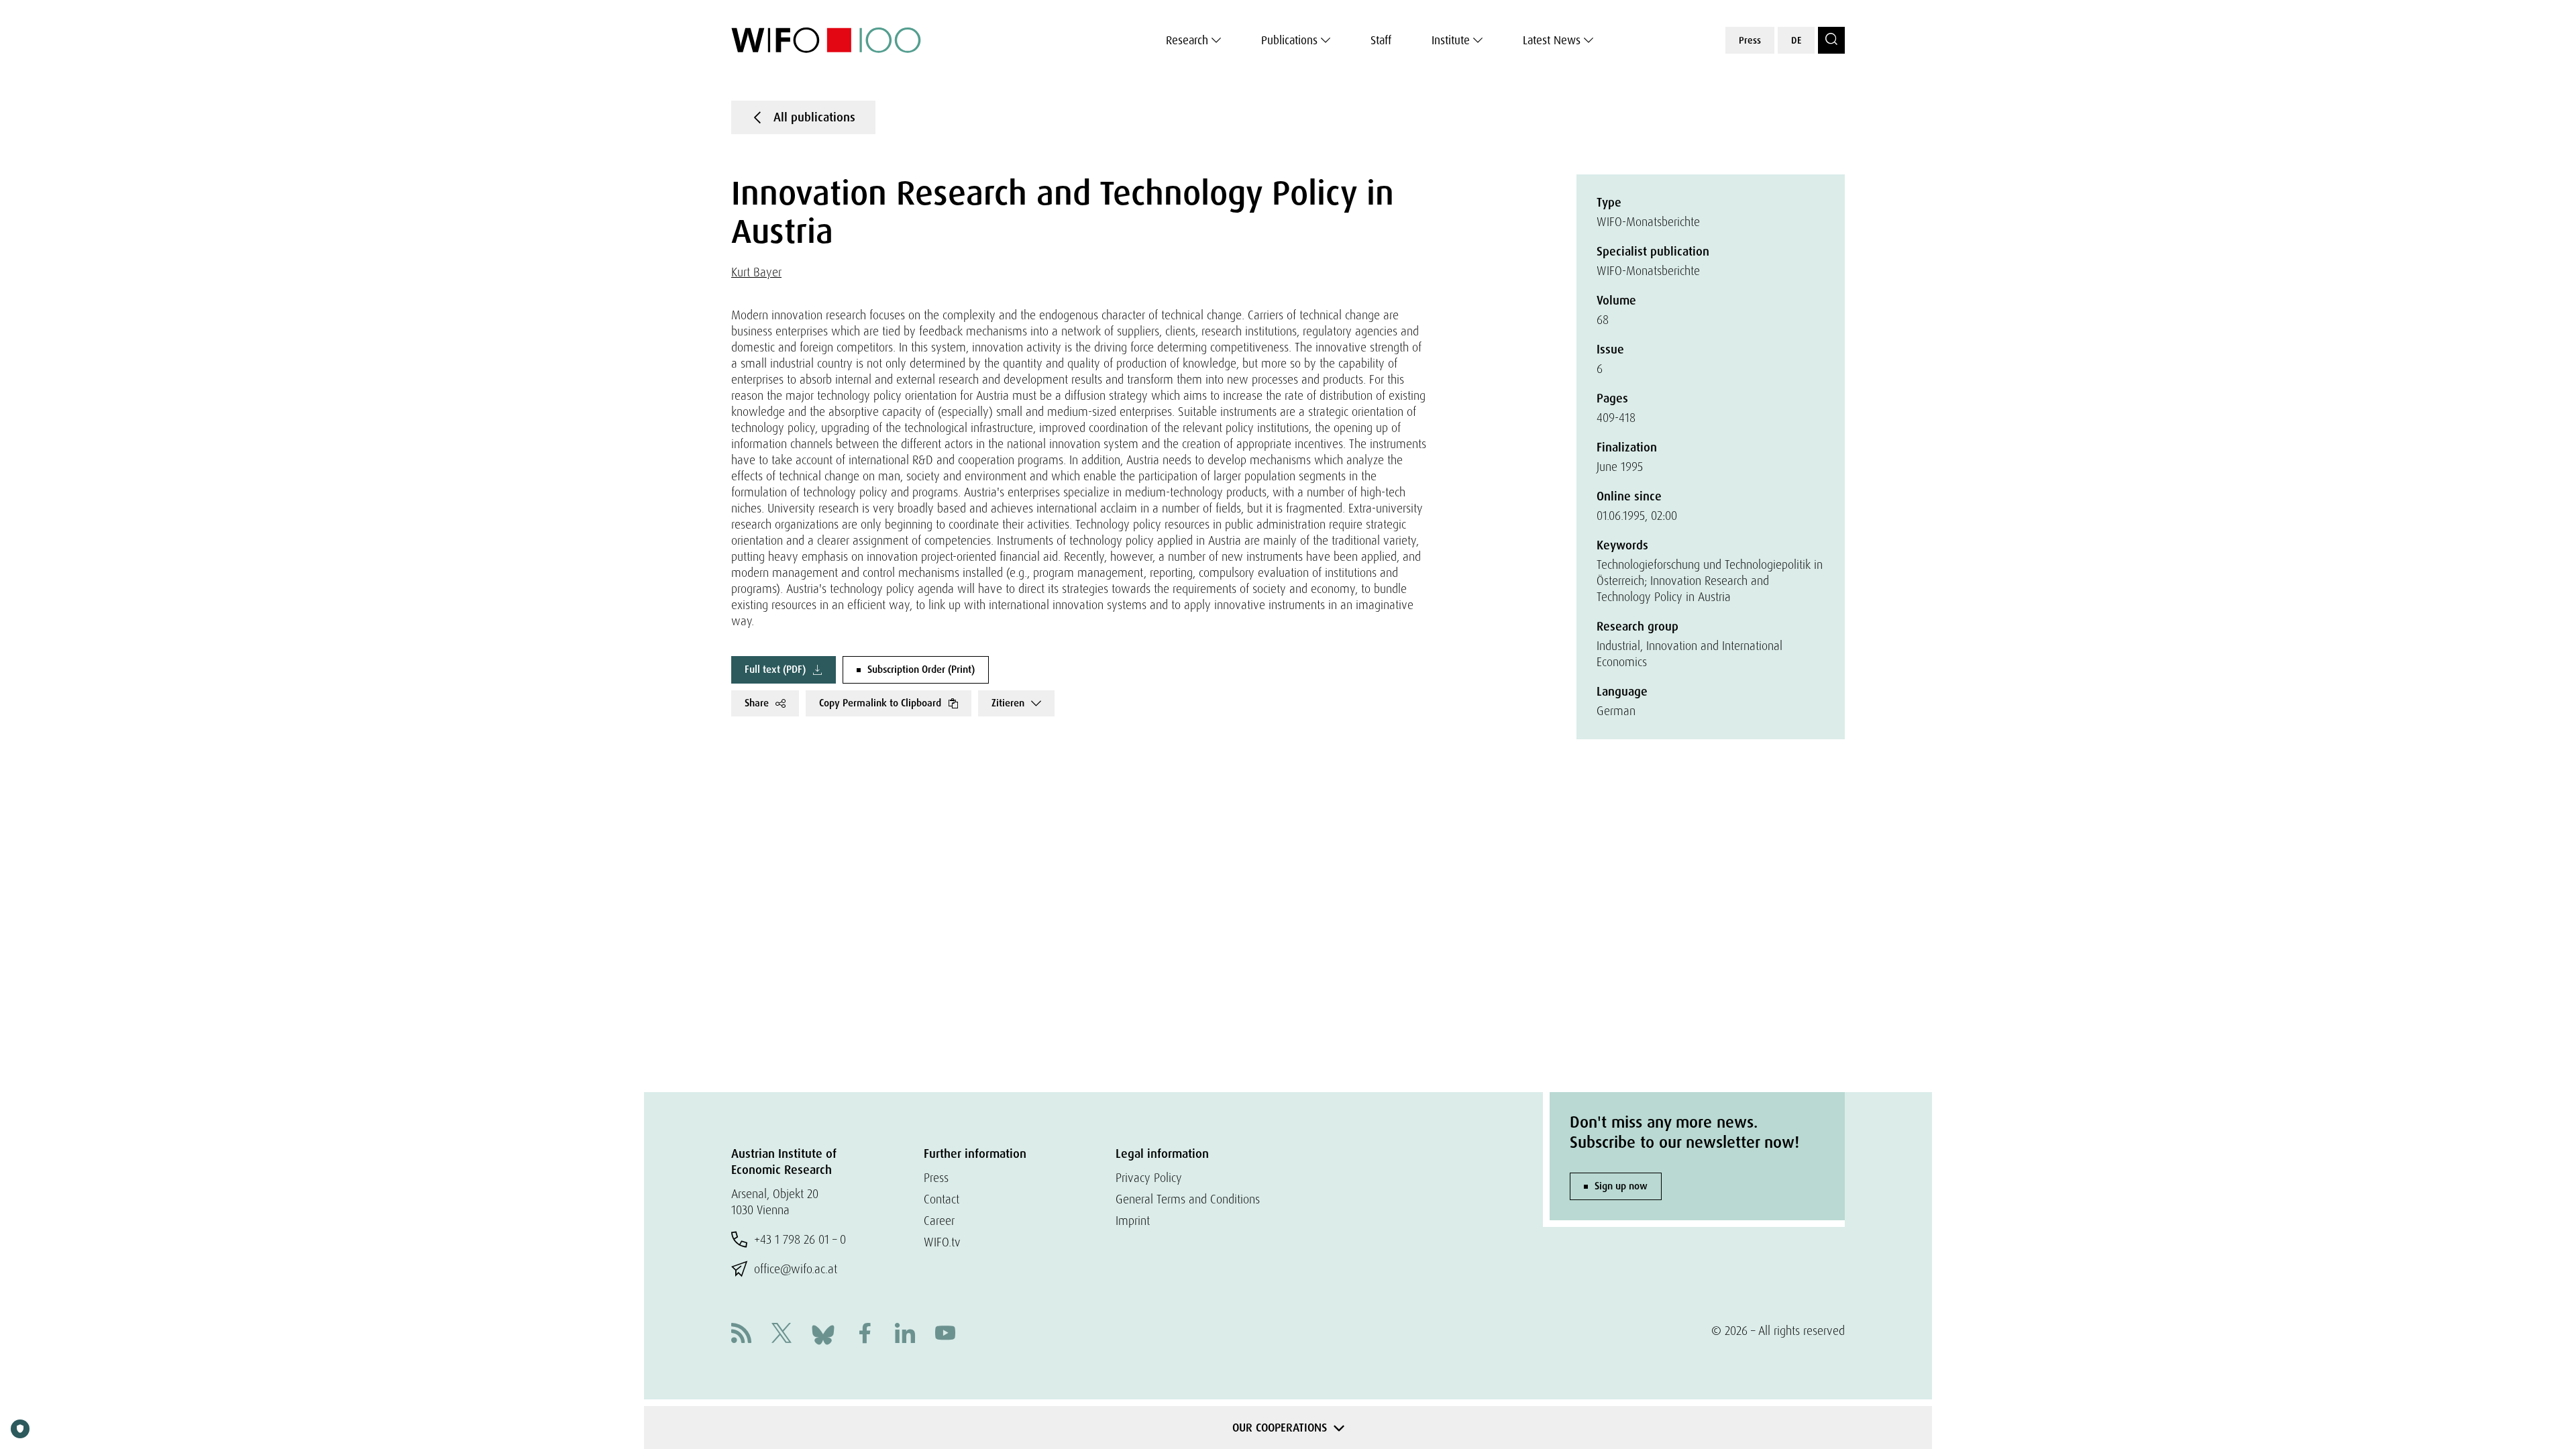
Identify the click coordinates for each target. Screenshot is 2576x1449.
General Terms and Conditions (1188, 1199)
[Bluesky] (823, 1333)
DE (1796, 40)
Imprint (1133, 1221)
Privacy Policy (1149, 1178)
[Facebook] (865, 1335)
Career (939, 1221)
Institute (1451, 40)
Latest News (1552, 40)
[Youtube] (945, 1335)
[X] (782, 1335)
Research (1187, 40)
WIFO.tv (942, 1242)
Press (1750, 40)
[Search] (1831, 40)
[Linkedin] (905, 1335)
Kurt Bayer (756, 272)
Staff (1381, 40)
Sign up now (1621, 1186)
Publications (1289, 40)
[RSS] (741, 1335)
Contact (942, 1199)
